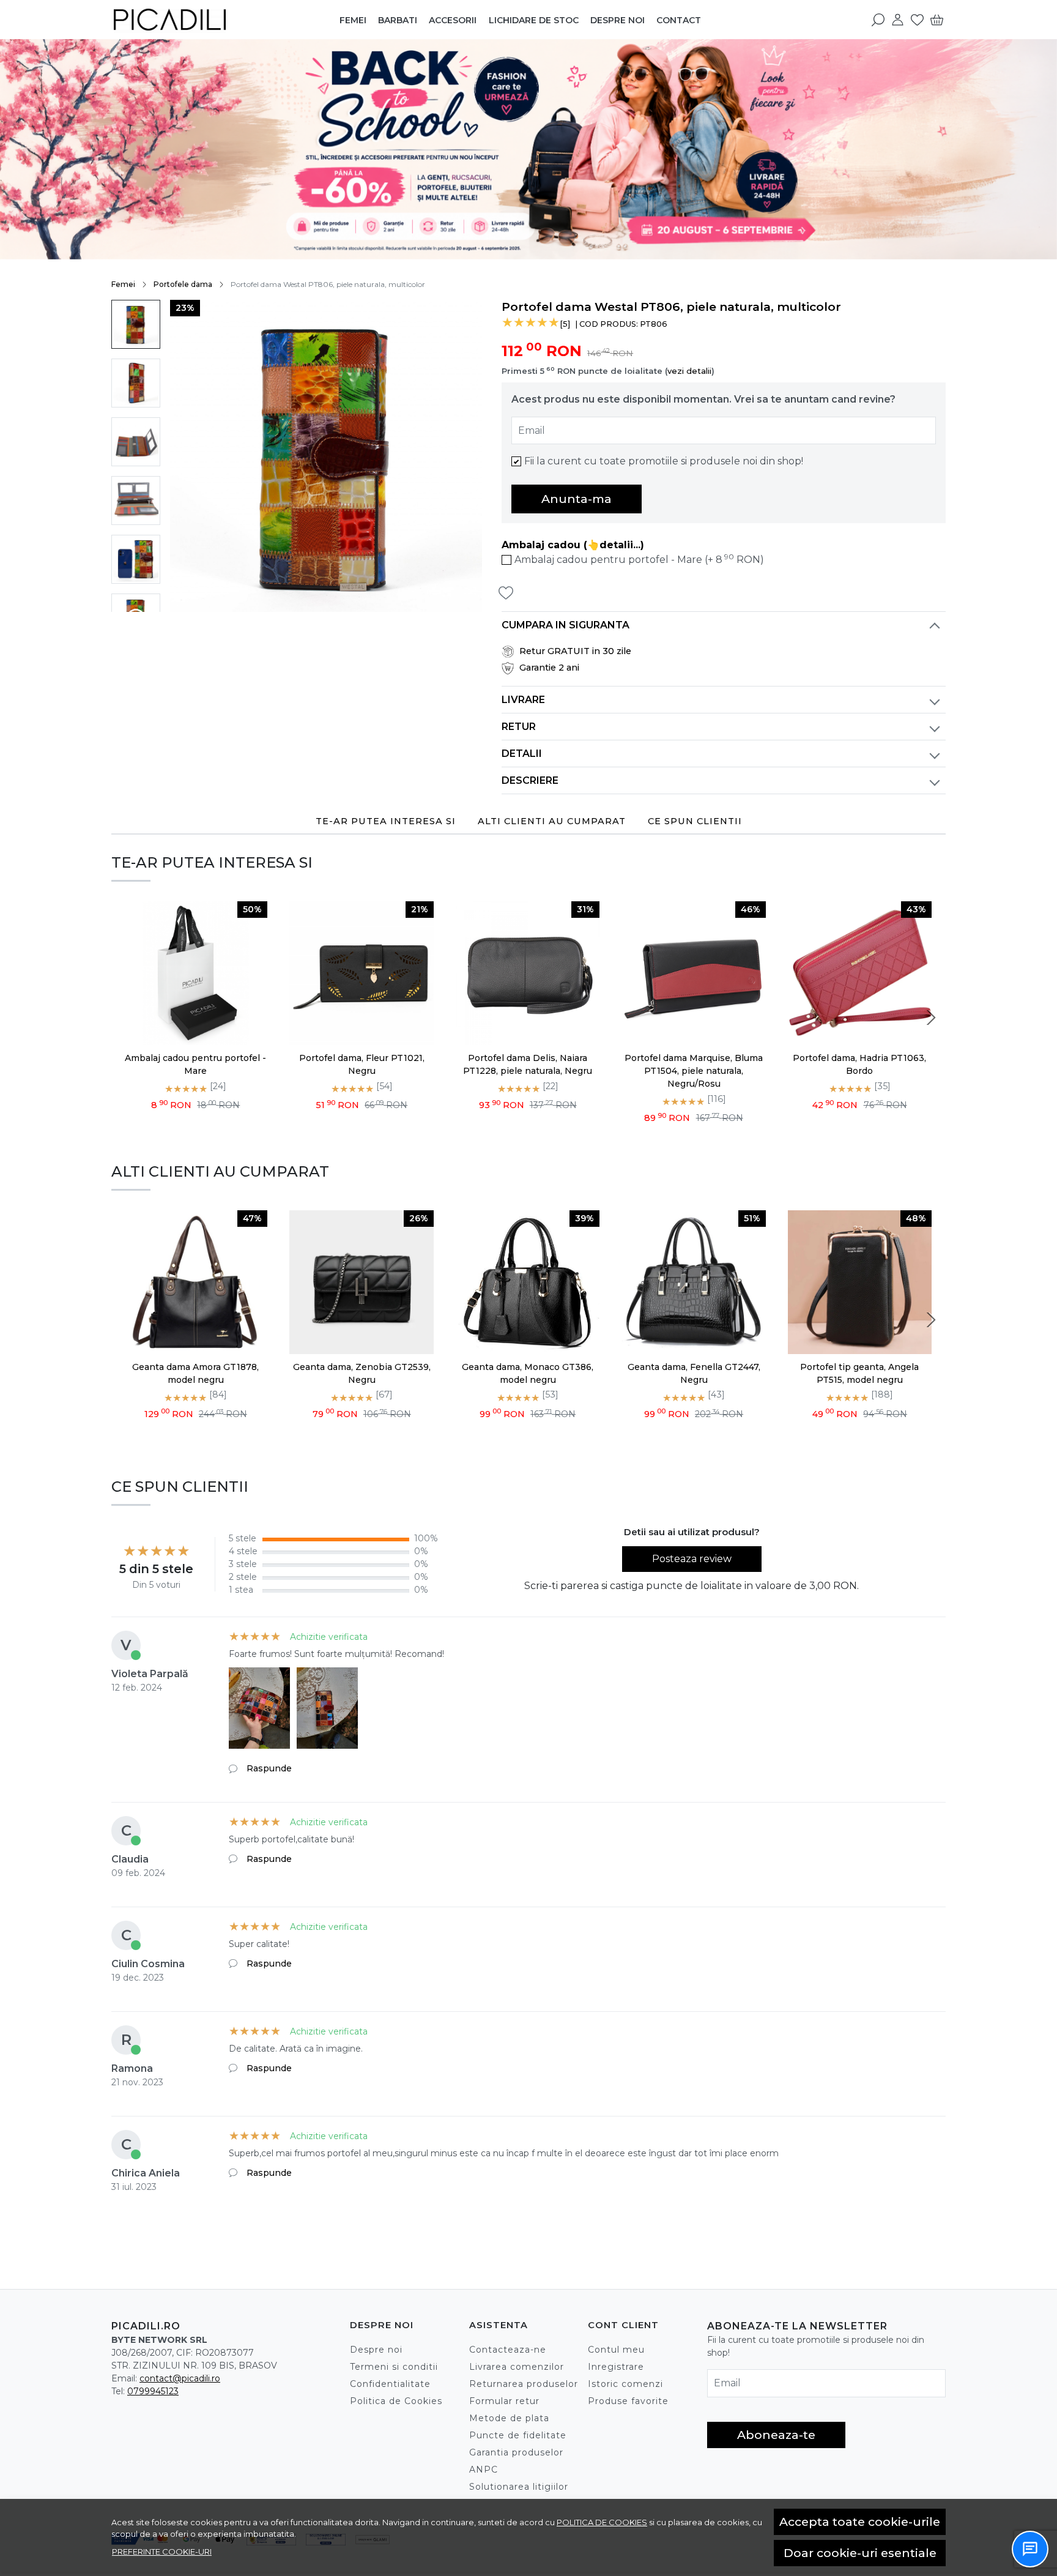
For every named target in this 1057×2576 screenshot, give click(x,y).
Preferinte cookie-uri (162, 2552)
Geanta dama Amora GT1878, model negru (195, 1373)
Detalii (522, 754)
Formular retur (504, 2401)
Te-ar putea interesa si (386, 821)
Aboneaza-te (776, 2435)
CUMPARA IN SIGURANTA (566, 625)
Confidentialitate (390, 2384)
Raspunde (269, 1768)
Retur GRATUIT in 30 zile (575, 651)
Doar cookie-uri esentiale (860, 2553)
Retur (519, 727)
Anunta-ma (577, 499)
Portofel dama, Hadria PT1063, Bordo (859, 1064)
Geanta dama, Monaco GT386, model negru (528, 1373)
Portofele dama (183, 284)
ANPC (484, 2470)
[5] (565, 324)
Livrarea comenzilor (517, 2367)
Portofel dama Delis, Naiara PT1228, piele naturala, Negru (528, 1064)
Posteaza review (692, 1559)
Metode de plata (509, 2418)
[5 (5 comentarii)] (531, 324)
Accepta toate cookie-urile (860, 2522)
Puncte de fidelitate (518, 2435)
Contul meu (616, 2350)
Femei (353, 20)
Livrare (523, 700)
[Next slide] (931, 1018)
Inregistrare (616, 2367)
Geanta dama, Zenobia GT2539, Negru (362, 1373)
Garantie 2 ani (549, 668)
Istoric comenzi (625, 2384)
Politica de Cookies (396, 2401)
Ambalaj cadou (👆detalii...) (573, 545)
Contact (679, 20)
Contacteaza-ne (508, 2350)
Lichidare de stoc (534, 20)
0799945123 (153, 2391)
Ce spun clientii (695, 821)
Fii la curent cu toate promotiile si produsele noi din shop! (664, 461)
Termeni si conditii (394, 2367)
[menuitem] (136, 324)
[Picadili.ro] (188, 20)
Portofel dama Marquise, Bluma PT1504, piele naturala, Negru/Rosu (694, 1071)
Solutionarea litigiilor (519, 2487)
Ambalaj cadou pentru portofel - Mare (195, 1064)
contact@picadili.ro (180, 2378)
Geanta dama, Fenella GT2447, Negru (694, 1373)
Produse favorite (628, 2401)
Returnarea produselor (524, 2384)
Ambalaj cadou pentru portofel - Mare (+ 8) (639, 559)
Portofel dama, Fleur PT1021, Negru (362, 1064)
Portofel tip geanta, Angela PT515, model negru (859, 1373)
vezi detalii (689, 371)
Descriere (530, 780)
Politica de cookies (602, 2522)
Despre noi (618, 20)
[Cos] (937, 20)
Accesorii (453, 20)
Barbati (398, 20)
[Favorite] (917, 20)
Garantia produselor (516, 2452)
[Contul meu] (898, 20)
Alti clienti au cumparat (552, 821)
